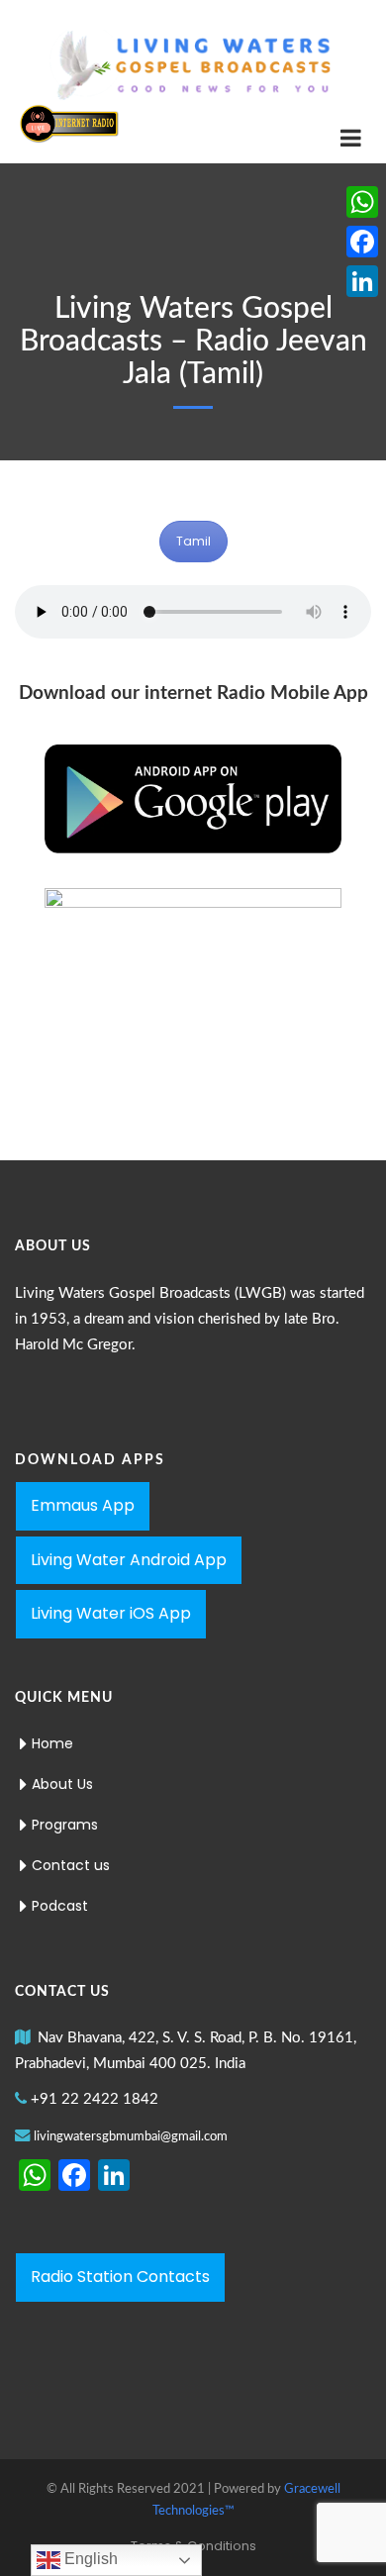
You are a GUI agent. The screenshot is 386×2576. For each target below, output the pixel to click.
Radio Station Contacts (120, 2277)
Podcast (60, 1906)
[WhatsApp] (362, 202)
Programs (65, 1825)
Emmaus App (83, 1505)
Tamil (193, 541)
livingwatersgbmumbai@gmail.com (131, 2137)
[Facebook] (362, 242)
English (89, 2559)
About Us (62, 1784)
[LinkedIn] (362, 281)
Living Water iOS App (111, 1613)
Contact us (71, 1865)
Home (52, 1743)
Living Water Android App (129, 1560)
